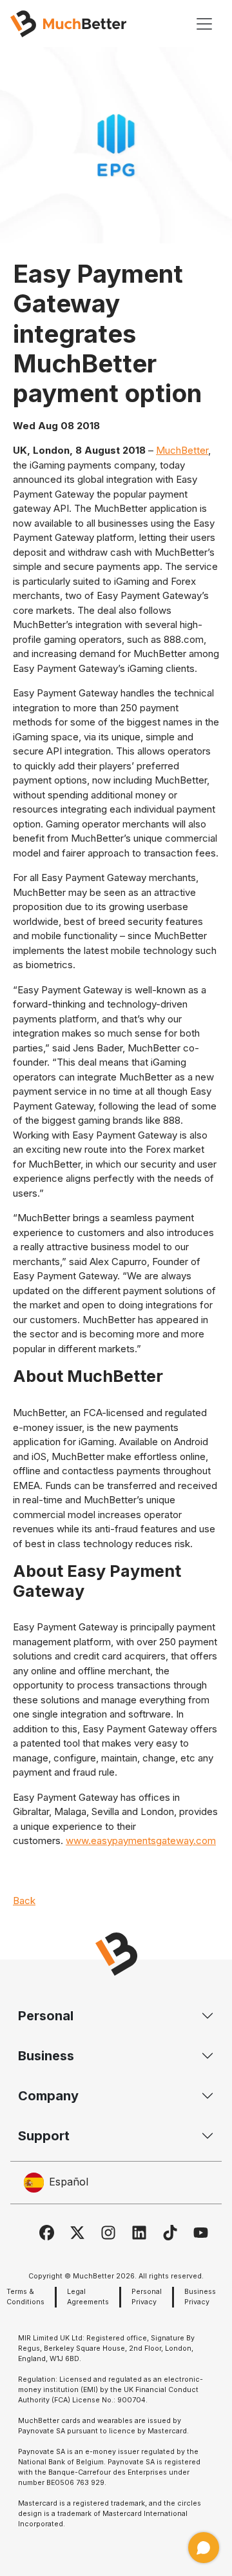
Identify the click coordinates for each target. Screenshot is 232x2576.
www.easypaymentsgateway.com (141, 1841)
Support (44, 2136)
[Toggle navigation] (204, 24)
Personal (46, 2016)
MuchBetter (182, 450)
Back (24, 1901)
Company (48, 2096)
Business (46, 2056)
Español (69, 2182)
